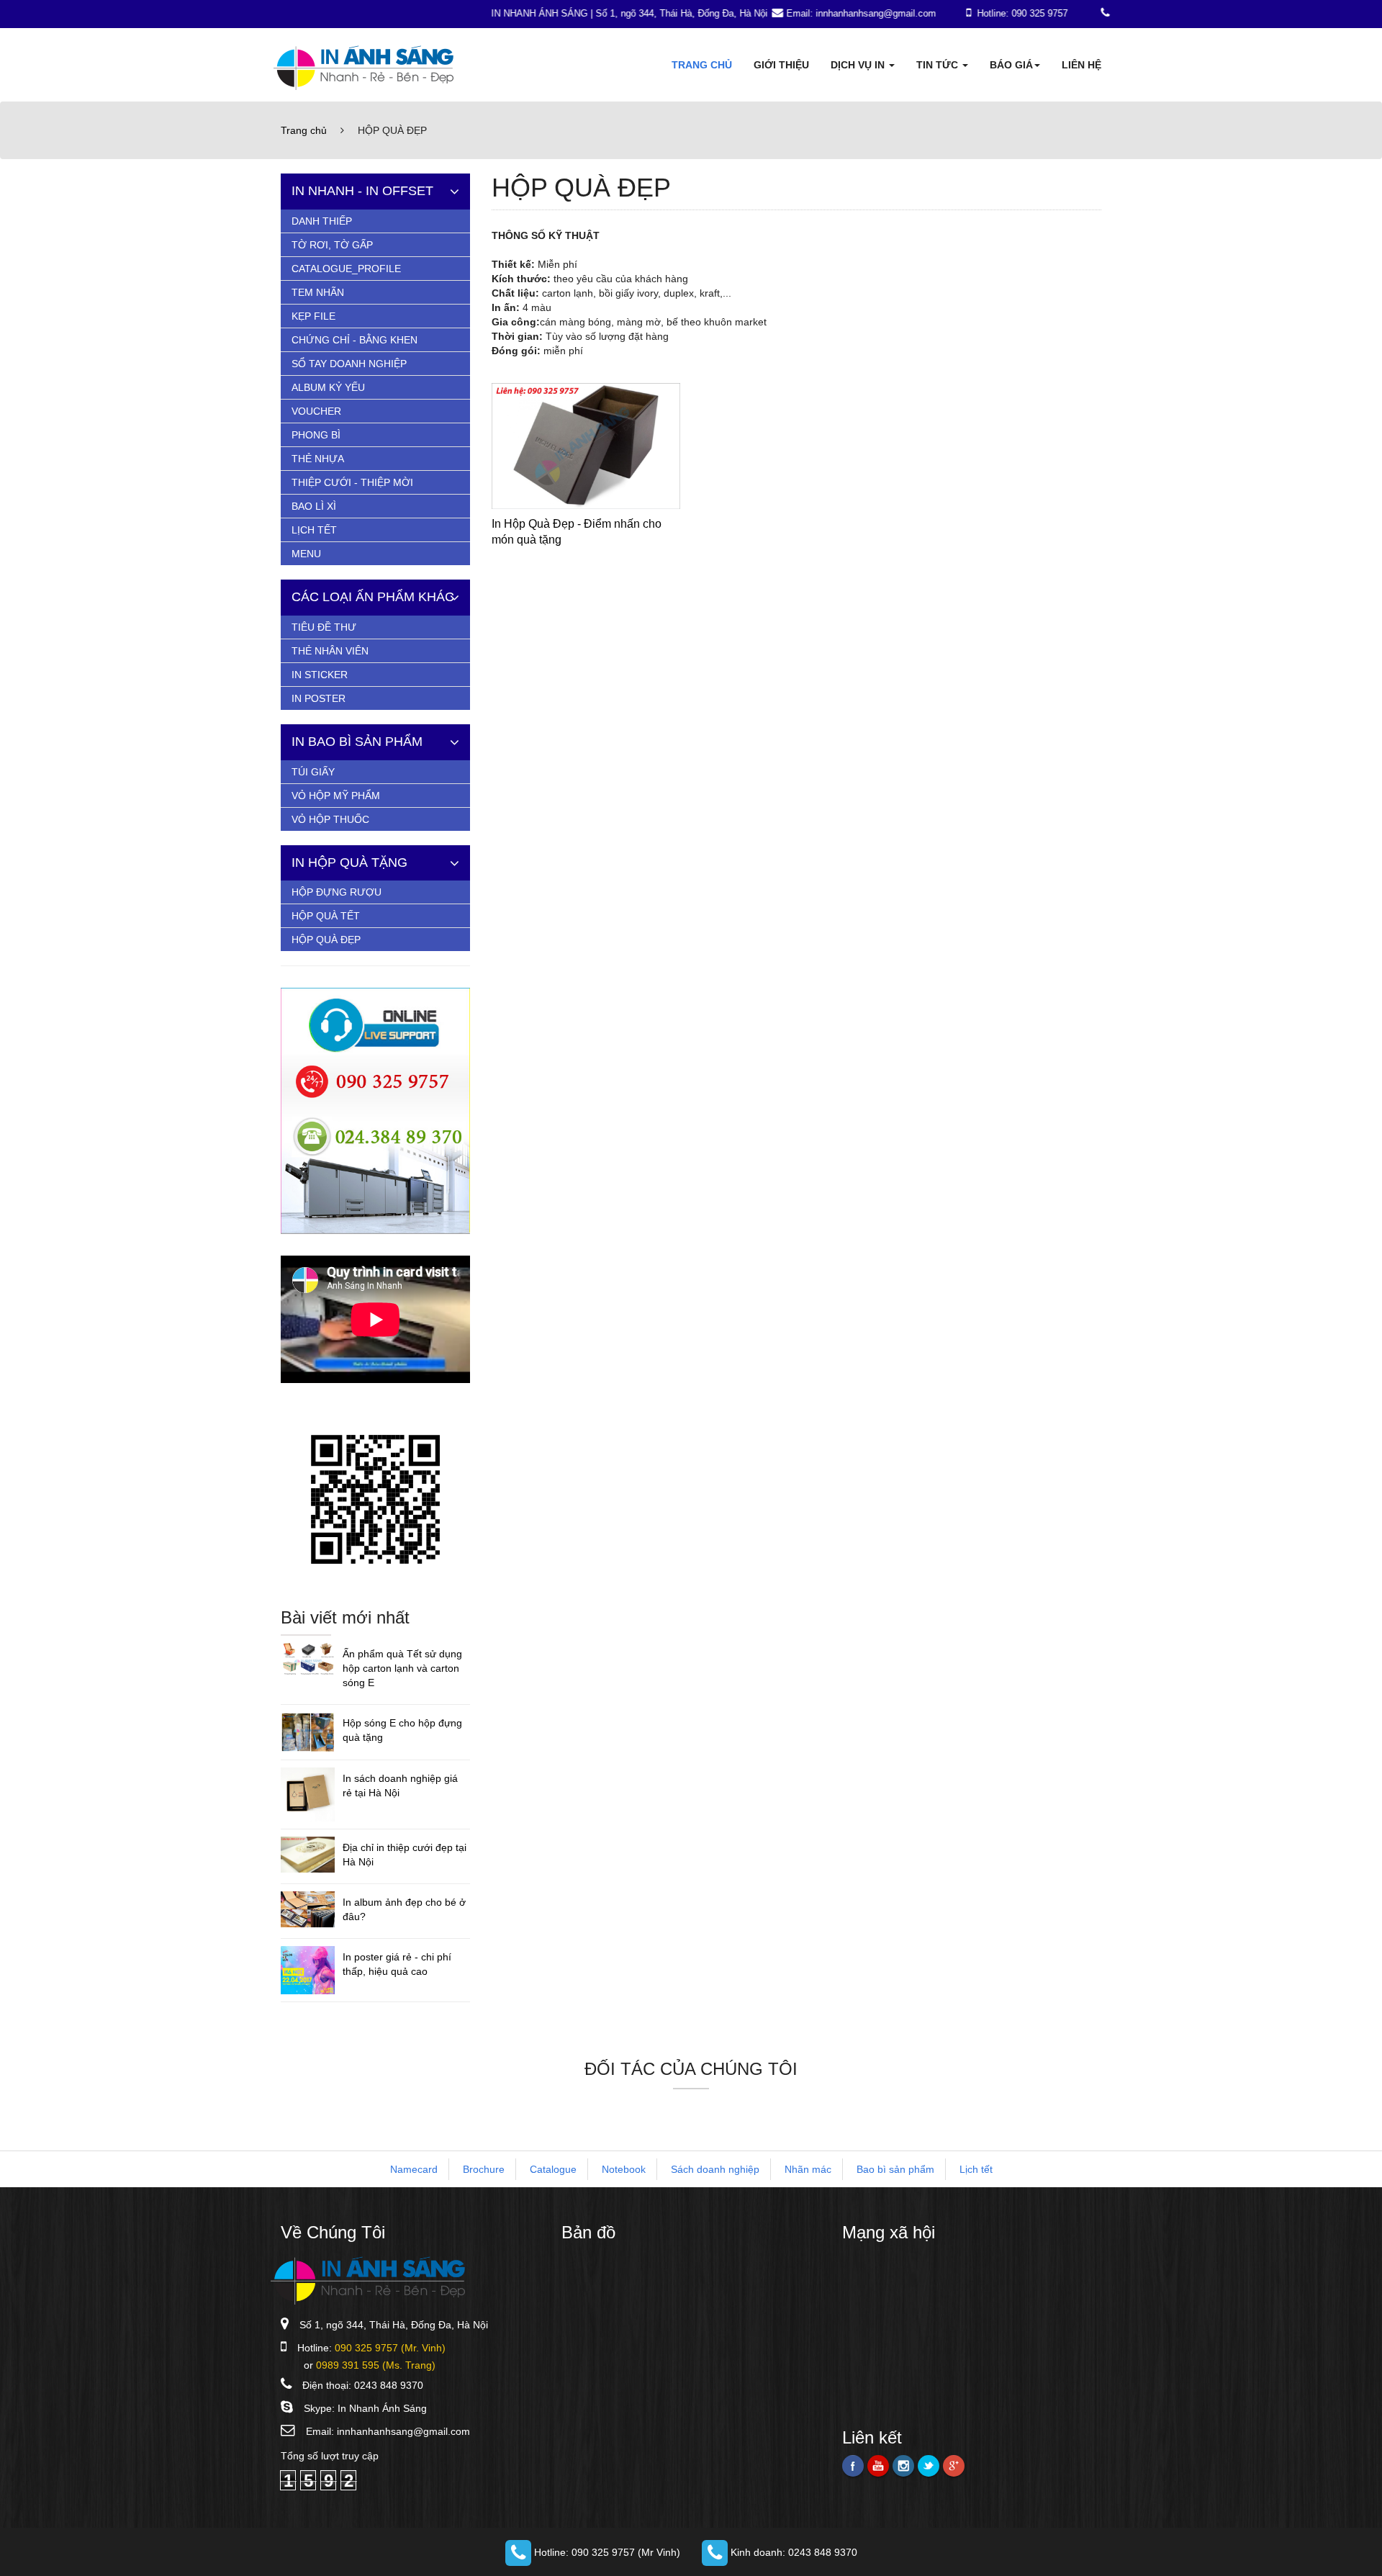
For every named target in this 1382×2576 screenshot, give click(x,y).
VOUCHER (316, 411)
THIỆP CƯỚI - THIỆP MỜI (352, 482)
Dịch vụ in (859, 65)
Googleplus (954, 2466)
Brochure (484, 2169)
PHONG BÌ (316, 435)
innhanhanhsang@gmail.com (403, 2431)
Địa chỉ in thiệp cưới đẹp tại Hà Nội (405, 1855)
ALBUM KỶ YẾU (328, 387)
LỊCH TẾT (314, 530)
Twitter (929, 2466)
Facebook (853, 2466)
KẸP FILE (313, 316)
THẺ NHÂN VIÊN (330, 651)
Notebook (624, 2169)
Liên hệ (1081, 65)
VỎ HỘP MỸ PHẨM (336, 796)
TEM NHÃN (318, 292)
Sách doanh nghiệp (715, 2169)
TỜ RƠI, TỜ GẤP (332, 245)
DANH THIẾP (322, 221)
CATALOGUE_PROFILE (346, 269)
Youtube (878, 2466)
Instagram (903, 2466)
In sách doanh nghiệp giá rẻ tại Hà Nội (400, 1785)
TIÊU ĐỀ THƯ (324, 627)
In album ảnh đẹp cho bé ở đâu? (404, 1909)
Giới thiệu (781, 65)
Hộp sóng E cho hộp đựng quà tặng (402, 1730)
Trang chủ (702, 65)
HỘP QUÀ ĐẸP (326, 940)
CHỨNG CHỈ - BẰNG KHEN (354, 340)
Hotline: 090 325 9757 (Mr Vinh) (606, 2552)
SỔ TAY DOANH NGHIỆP (349, 364)
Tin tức (939, 65)
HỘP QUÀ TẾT (326, 916)
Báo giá (1011, 65)
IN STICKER (320, 675)
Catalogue (553, 2169)
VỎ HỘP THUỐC (330, 819)
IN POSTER (319, 698)
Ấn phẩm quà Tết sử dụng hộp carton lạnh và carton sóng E (402, 1668)
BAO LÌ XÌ (314, 506)
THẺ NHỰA (318, 459)
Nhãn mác (808, 2169)
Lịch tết (976, 2169)
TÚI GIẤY (313, 772)
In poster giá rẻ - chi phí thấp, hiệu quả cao (397, 1964)
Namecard (414, 2169)
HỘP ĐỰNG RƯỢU (337, 892)
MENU (306, 554)
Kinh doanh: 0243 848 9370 (792, 2552)
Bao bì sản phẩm (895, 2169)
